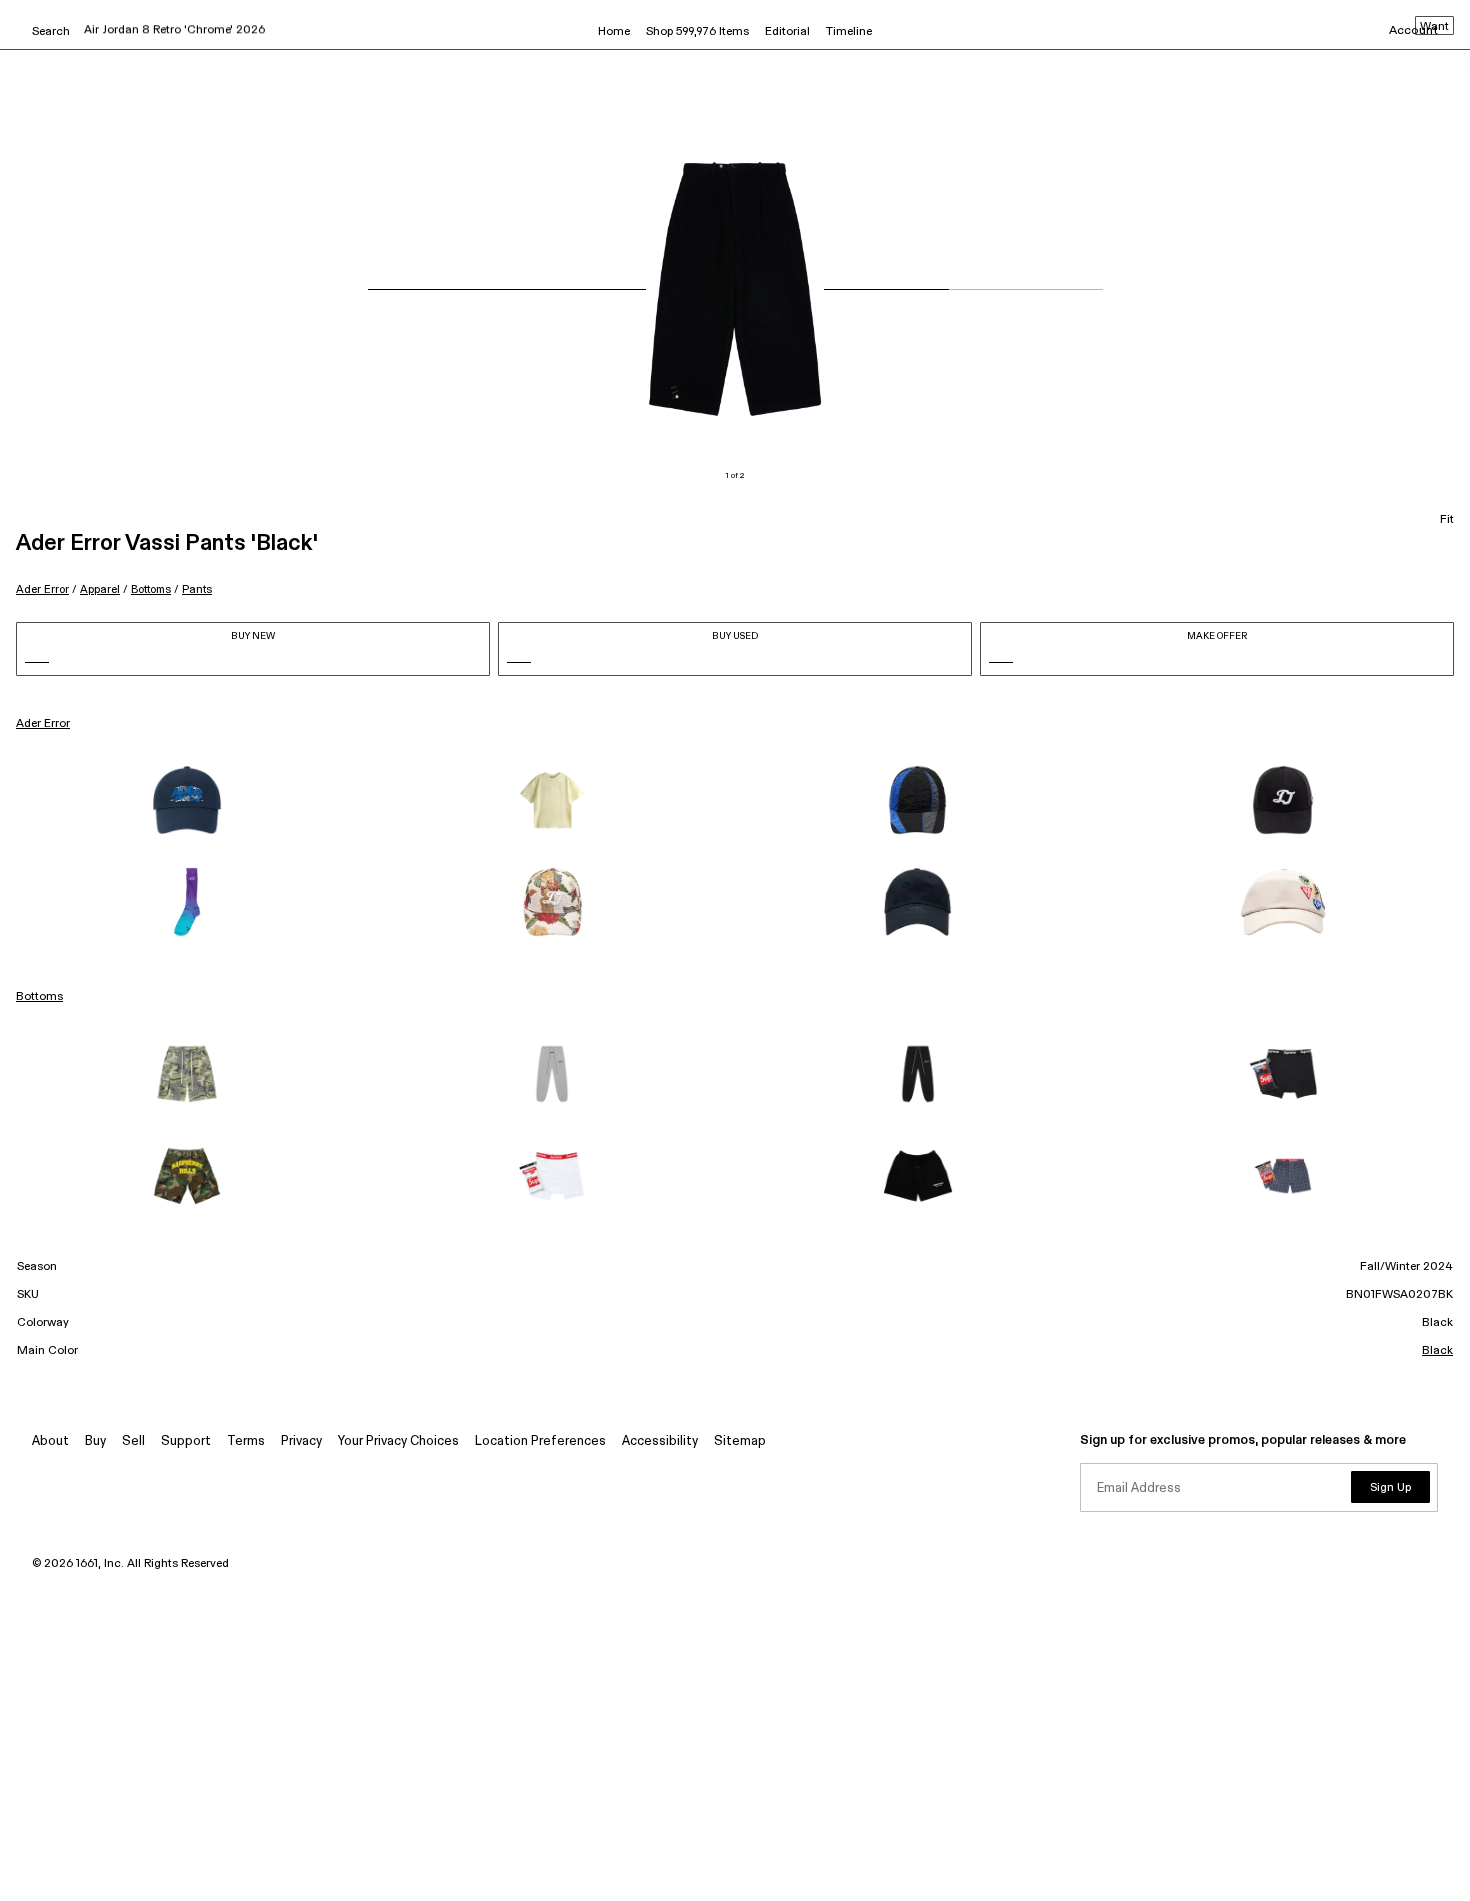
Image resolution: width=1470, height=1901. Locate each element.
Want (1434, 27)
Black (1437, 1351)
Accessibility (660, 1441)
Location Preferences (540, 1441)
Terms (246, 1441)
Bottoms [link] (39, 997)
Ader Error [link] (43, 724)
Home (614, 32)
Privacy (301, 1441)
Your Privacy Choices (398, 1441)
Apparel (100, 589)
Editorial (787, 32)
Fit (1447, 520)
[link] (187, 800)
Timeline (849, 32)
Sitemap (740, 1441)
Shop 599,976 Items (697, 32)
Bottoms (151, 589)
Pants (197, 589)
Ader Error (42, 589)
